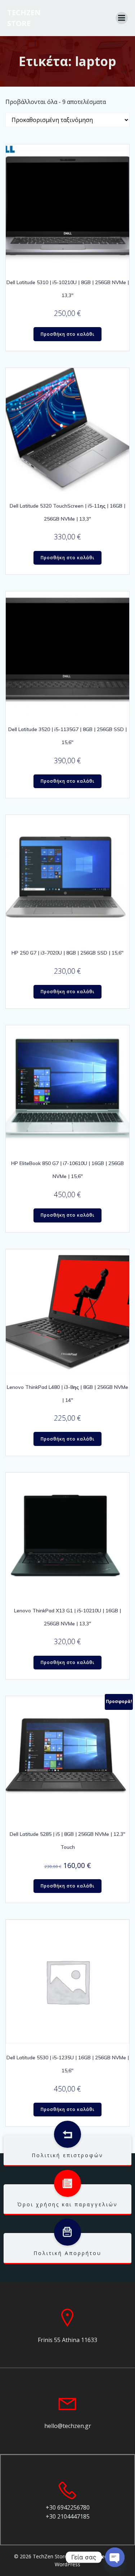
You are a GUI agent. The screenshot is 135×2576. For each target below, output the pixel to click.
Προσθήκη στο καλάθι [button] (68, 334)
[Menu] (122, 18)
